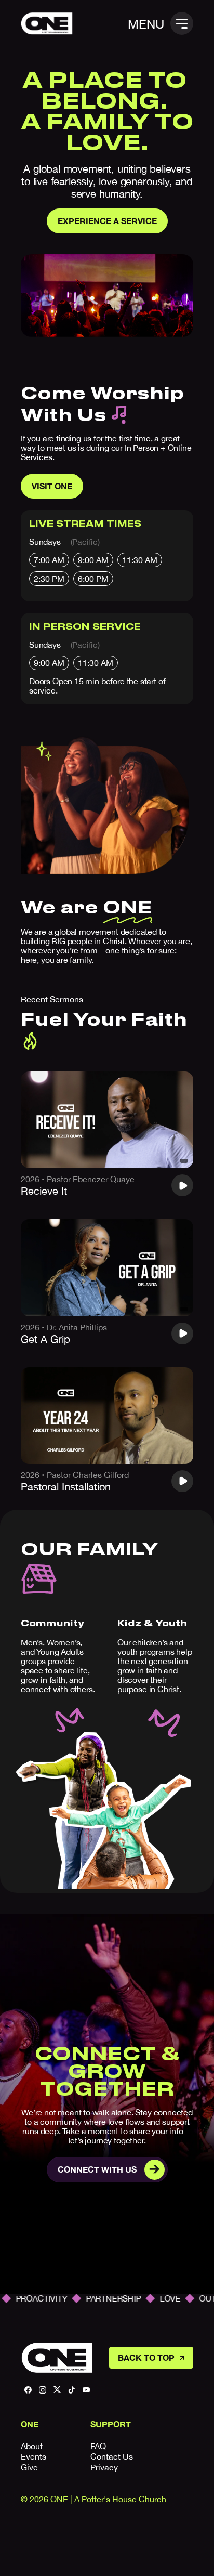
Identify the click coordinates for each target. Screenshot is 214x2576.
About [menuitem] (32, 2446)
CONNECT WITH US (97, 2169)
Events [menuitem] (34, 2456)
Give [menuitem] (29, 2467)
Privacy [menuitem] (104, 2467)
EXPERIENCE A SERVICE (107, 221)
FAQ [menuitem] (98, 2446)
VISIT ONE (52, 486)
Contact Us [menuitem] (112, 2456)
